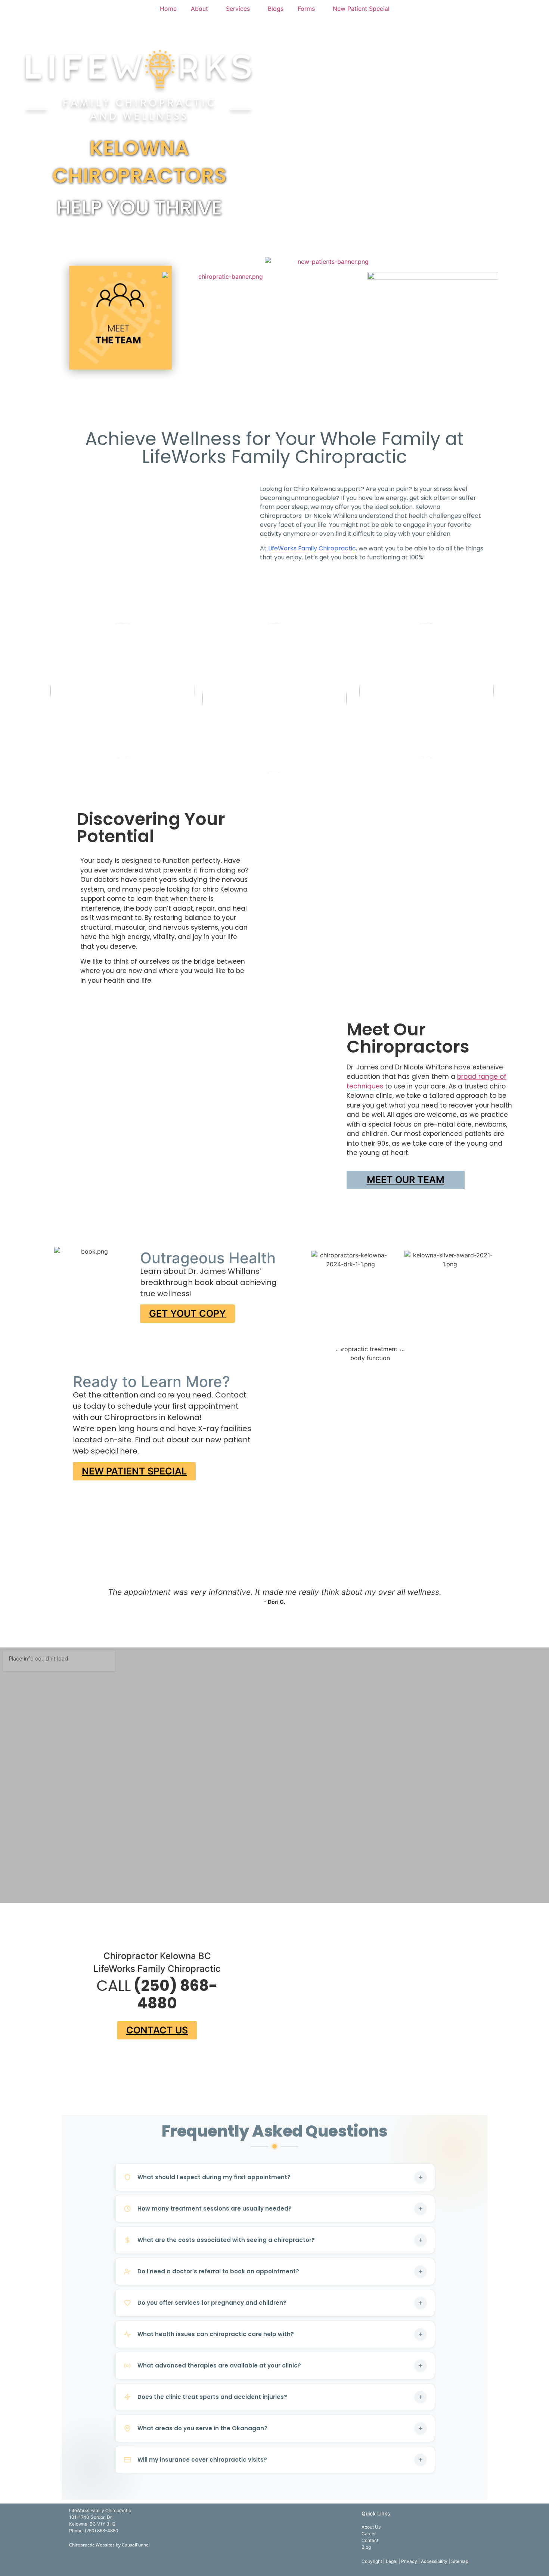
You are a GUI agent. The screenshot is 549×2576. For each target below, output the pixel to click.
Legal (392, 2561)
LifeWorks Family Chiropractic (312, 548)
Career (369, 2534)
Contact (370, 2540)
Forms (306, 9)
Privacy (410, 2561)
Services (238, 9)
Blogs (276, 9)
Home (168, 9)
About (199, 9)
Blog (366, 2547)
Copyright (372, 2561)
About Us (371, 2527)
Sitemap (460, 2561)
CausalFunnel (136, 2545)
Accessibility (435, 2561)
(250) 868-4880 (102, 2531)
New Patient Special (361, 9)
